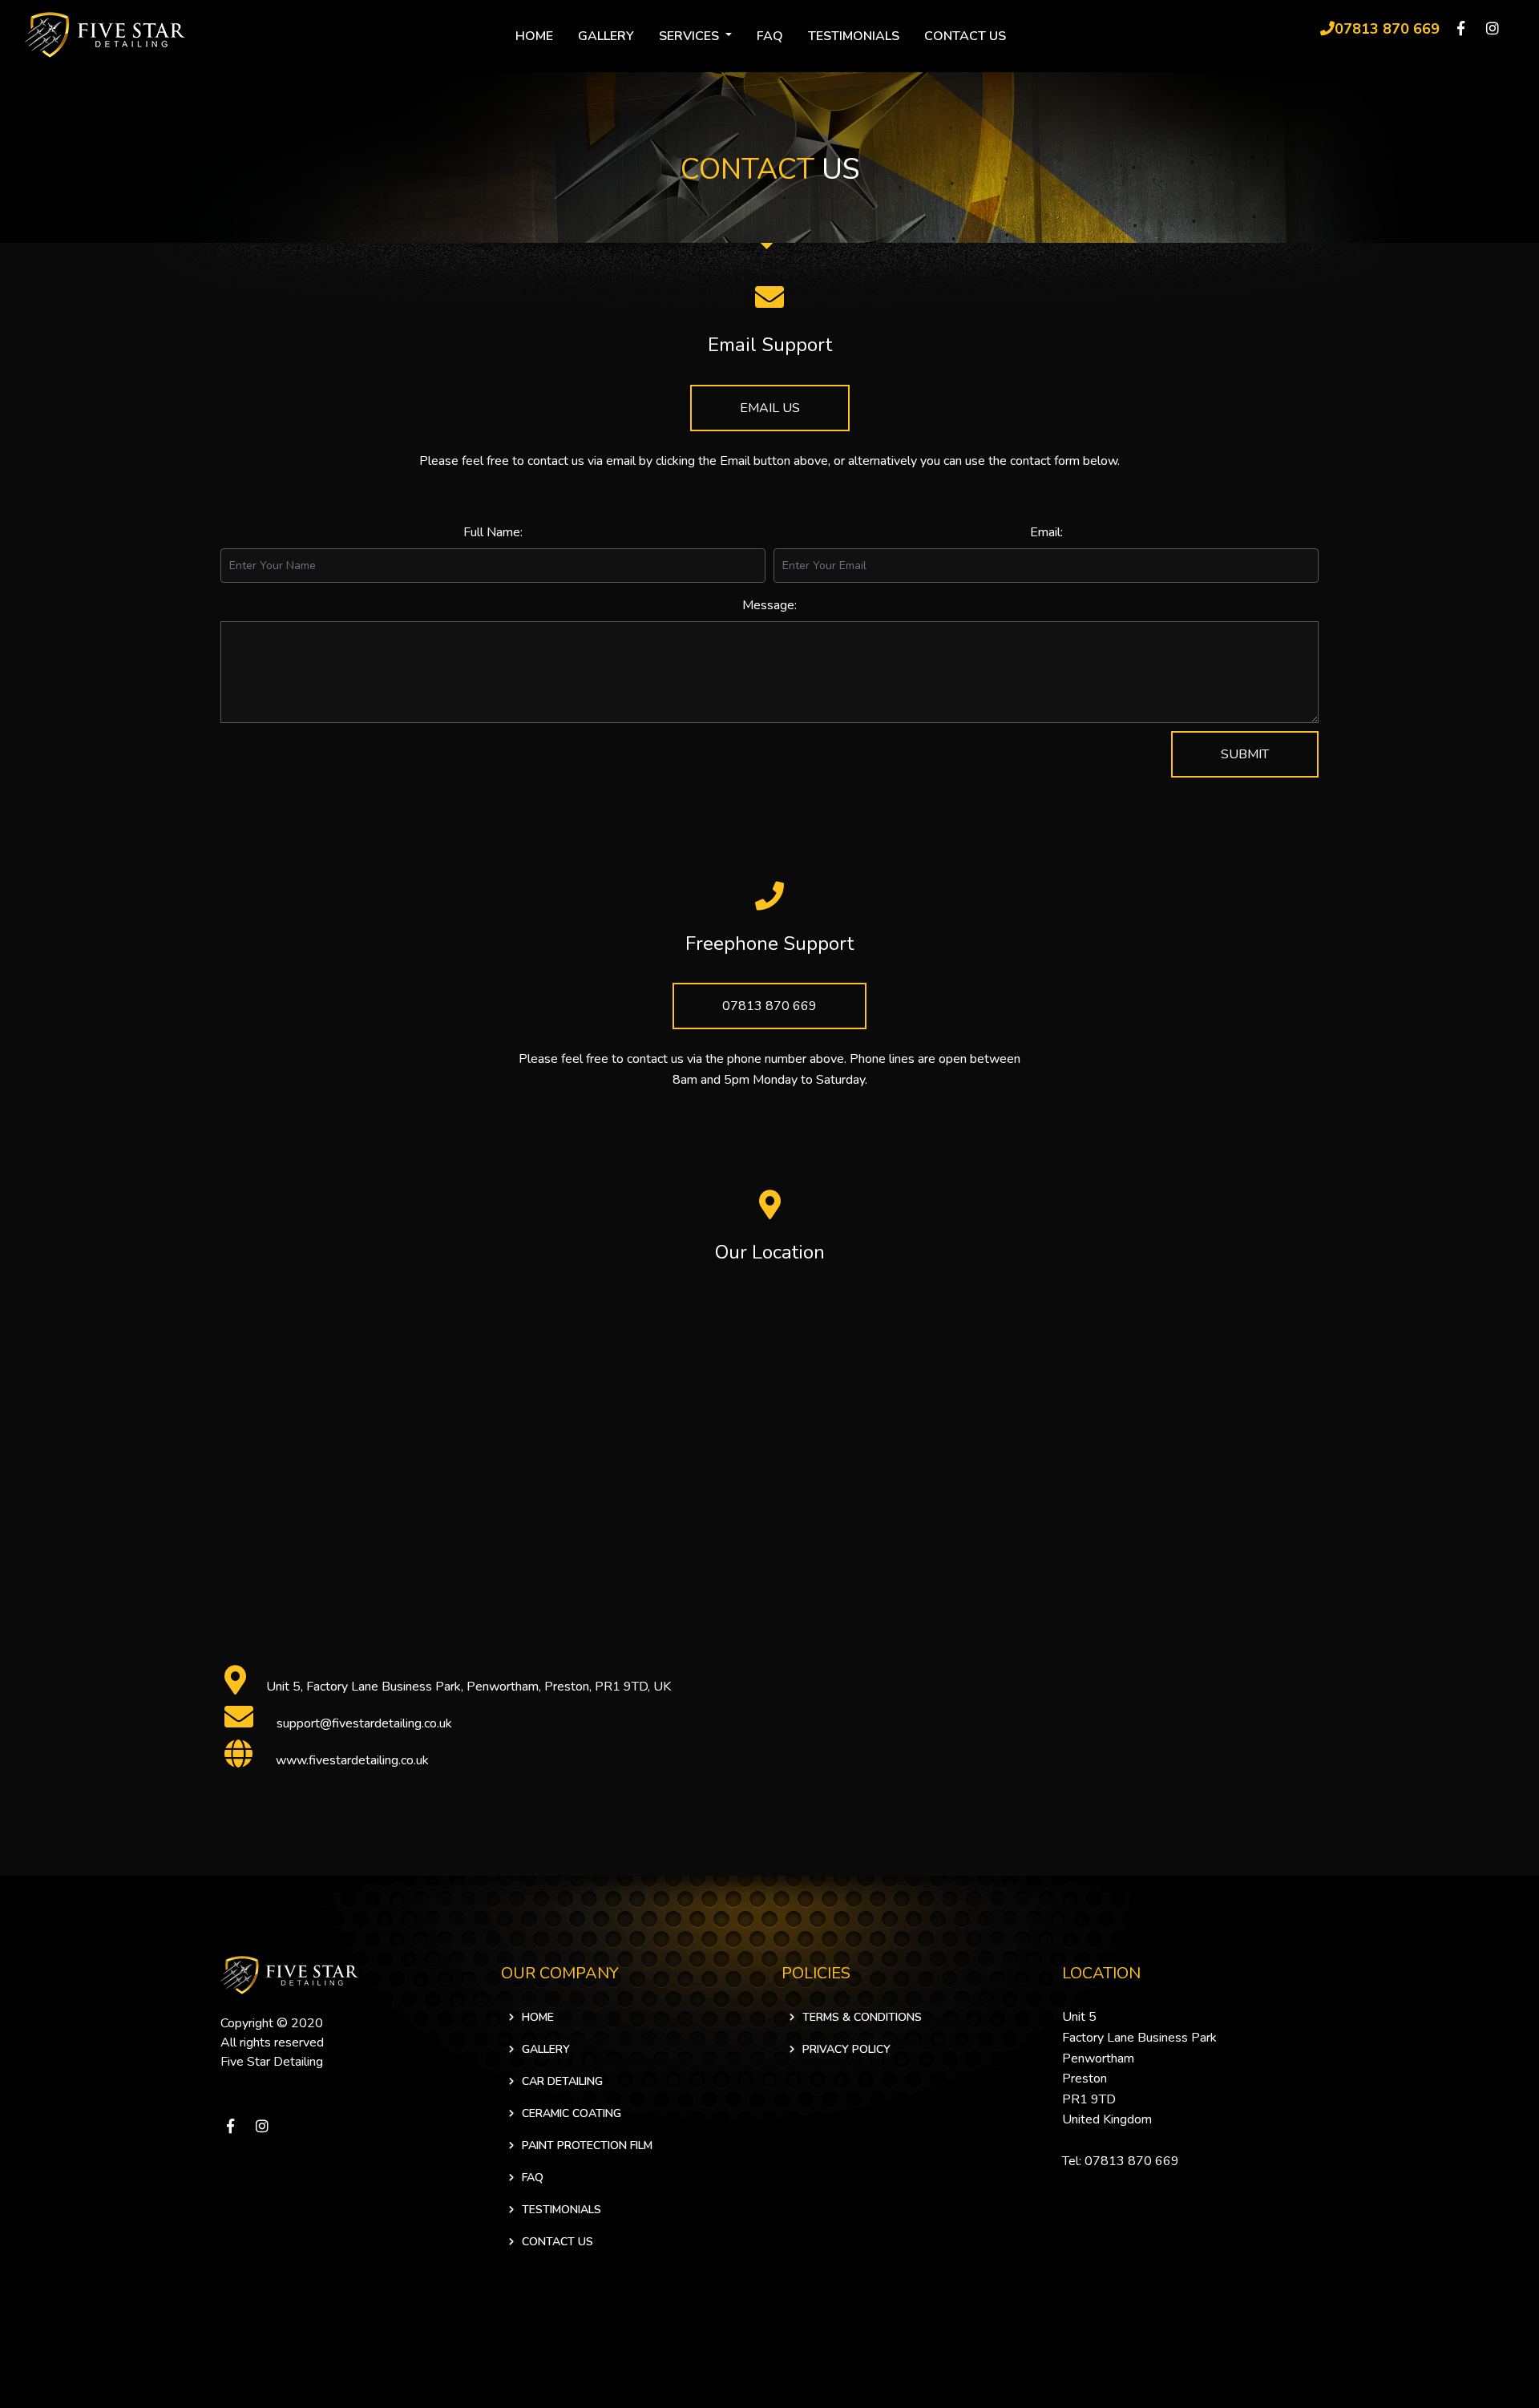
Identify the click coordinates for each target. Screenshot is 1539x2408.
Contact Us (965, 36)
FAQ (770, 36)
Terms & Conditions (862, 2017)
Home (534, 36)
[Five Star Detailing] (289, 1974)
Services (691, 36)
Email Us (770, 408)
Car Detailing (562, 2081)
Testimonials (854, 36)
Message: (769, 605)
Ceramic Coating (572, 2113)
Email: (1046, 532)
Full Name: (493, 532)
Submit (1245, 754)
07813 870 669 (769, 1006)
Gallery (606, 36)
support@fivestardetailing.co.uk (364, 1723)
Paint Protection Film (587, 2145)
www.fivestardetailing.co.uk (352, 1760)
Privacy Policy (846, 2049)
